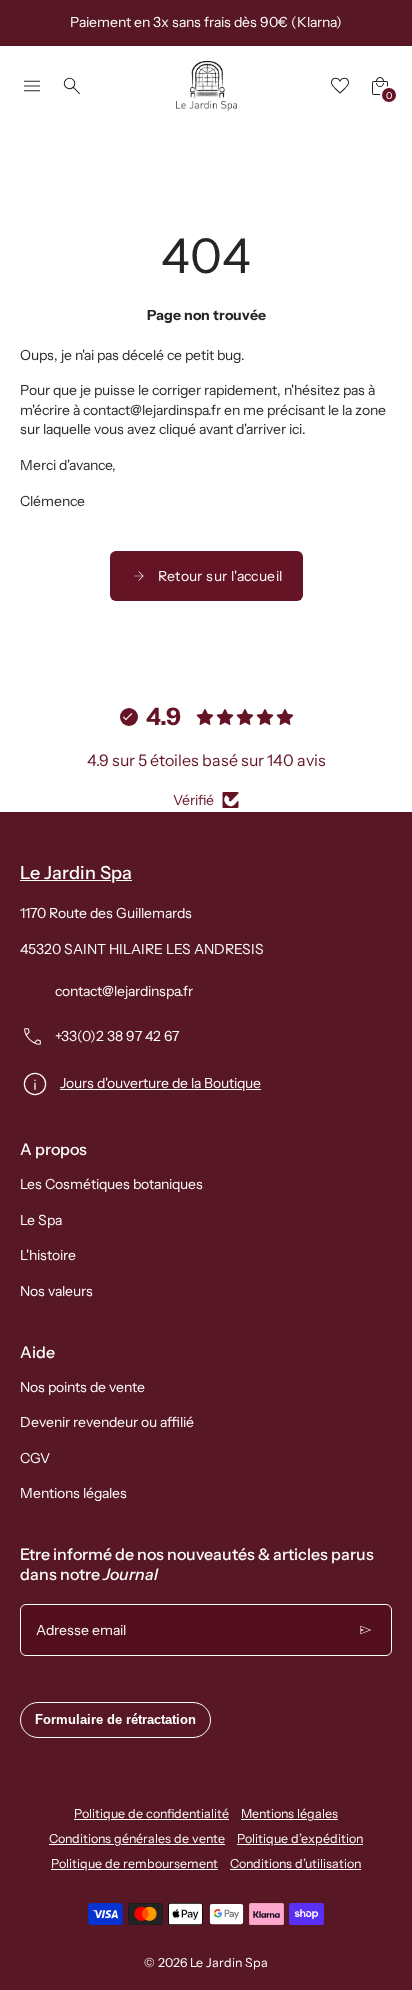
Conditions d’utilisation (295, 1863)
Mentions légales (73, 1493)
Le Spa (41, 1220)
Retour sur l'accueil (220, 576)
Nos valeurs (56, 1291)
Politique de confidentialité (151, 1813)
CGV (35, 1458)
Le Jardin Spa (229, 1962)
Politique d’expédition (300, 1838)
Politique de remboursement (134, 1863)
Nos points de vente (82, 1387)
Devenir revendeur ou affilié (107, 1422)
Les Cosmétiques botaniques (111, 1184)
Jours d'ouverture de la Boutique (160, 1083)
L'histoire (48, 1255)
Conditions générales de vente (137, 1838)
